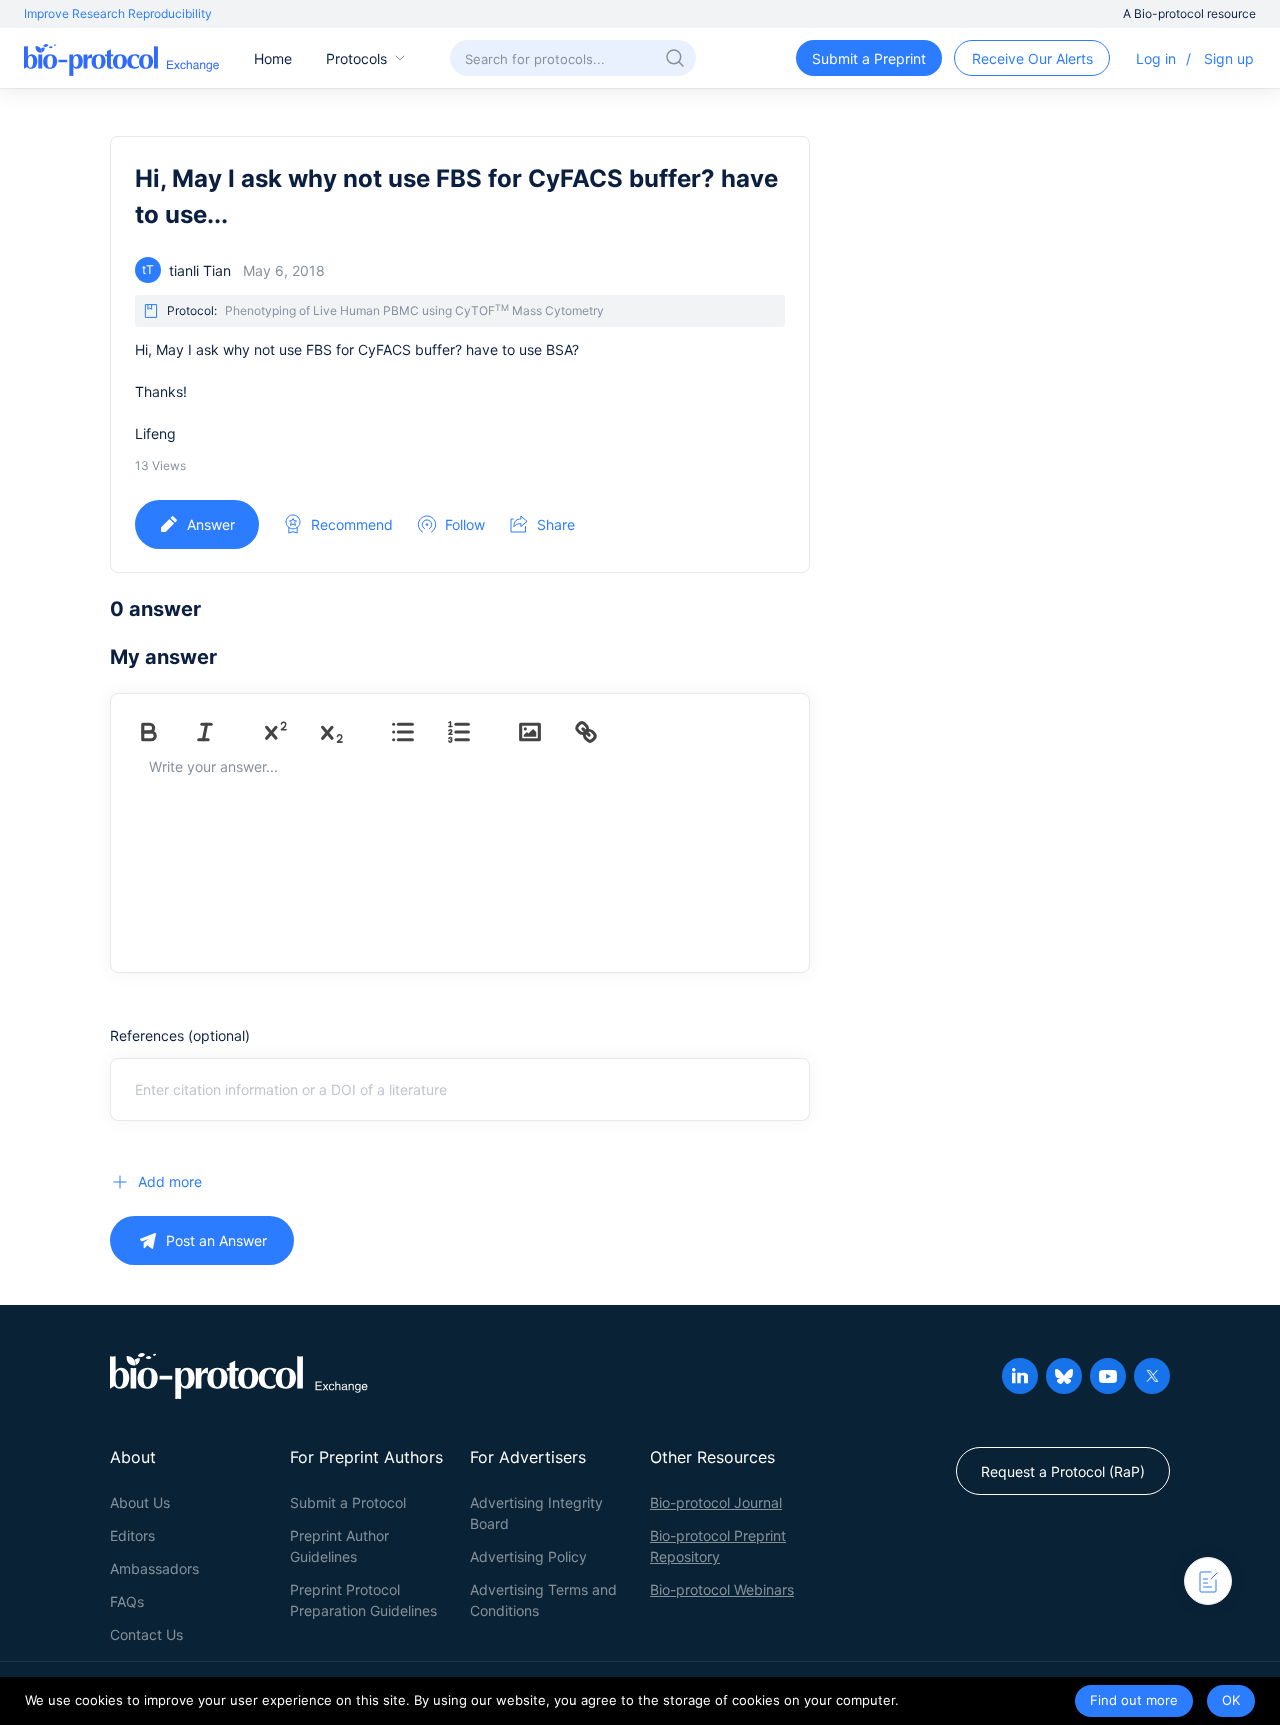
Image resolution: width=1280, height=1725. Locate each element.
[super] (290, 732)
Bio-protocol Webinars (722, 1589)
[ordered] (473, 732)
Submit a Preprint (869, 58)
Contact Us (146, 1634)
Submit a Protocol (348, 1502)
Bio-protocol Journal (716, 1502)
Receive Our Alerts (1032, 58)
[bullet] (417, 732)
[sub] (346, 732)
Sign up (1229, 58)
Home (273, 58)
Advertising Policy (528, 1556)
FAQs (127, 1601)
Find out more (1134, 1700)
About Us (140, 1502)
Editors (132, 1535)
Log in (1156, 58)
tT (148, 269)
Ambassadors (154, 1568)
